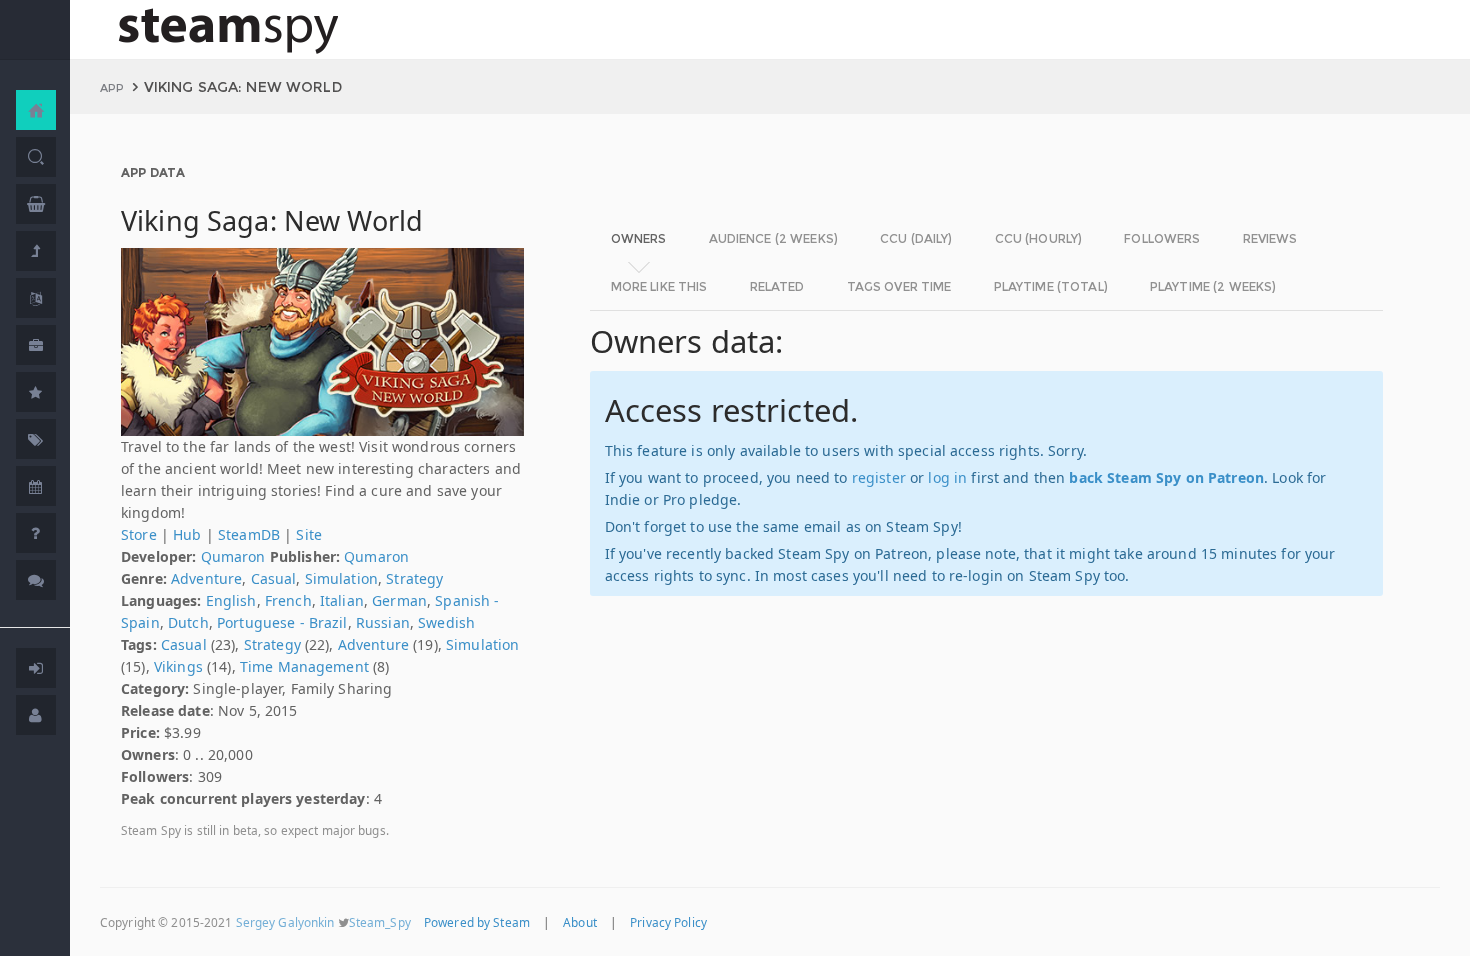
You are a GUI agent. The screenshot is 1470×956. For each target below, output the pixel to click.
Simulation (341, 578)
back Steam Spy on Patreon (1166, 477)
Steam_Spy (380, 922)
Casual (274, 578)
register (879, 477)
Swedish (446, 622)
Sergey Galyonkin (285, 922)
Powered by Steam (477, 922)
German (399, 600)
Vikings (178, 666)
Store (139, 534)
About (580, 922)
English (231, 600)
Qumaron (233, 556)
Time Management (304, 666)
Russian (383, 622)
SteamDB (249, 534)
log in (947, 477)
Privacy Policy (668, 922)
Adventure (206, 578)
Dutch (188, 622)
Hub (187, 534)
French (288, 600)
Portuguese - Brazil (282, 622)
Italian (342, 600)
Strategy (414, 578)
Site (309, 534)
